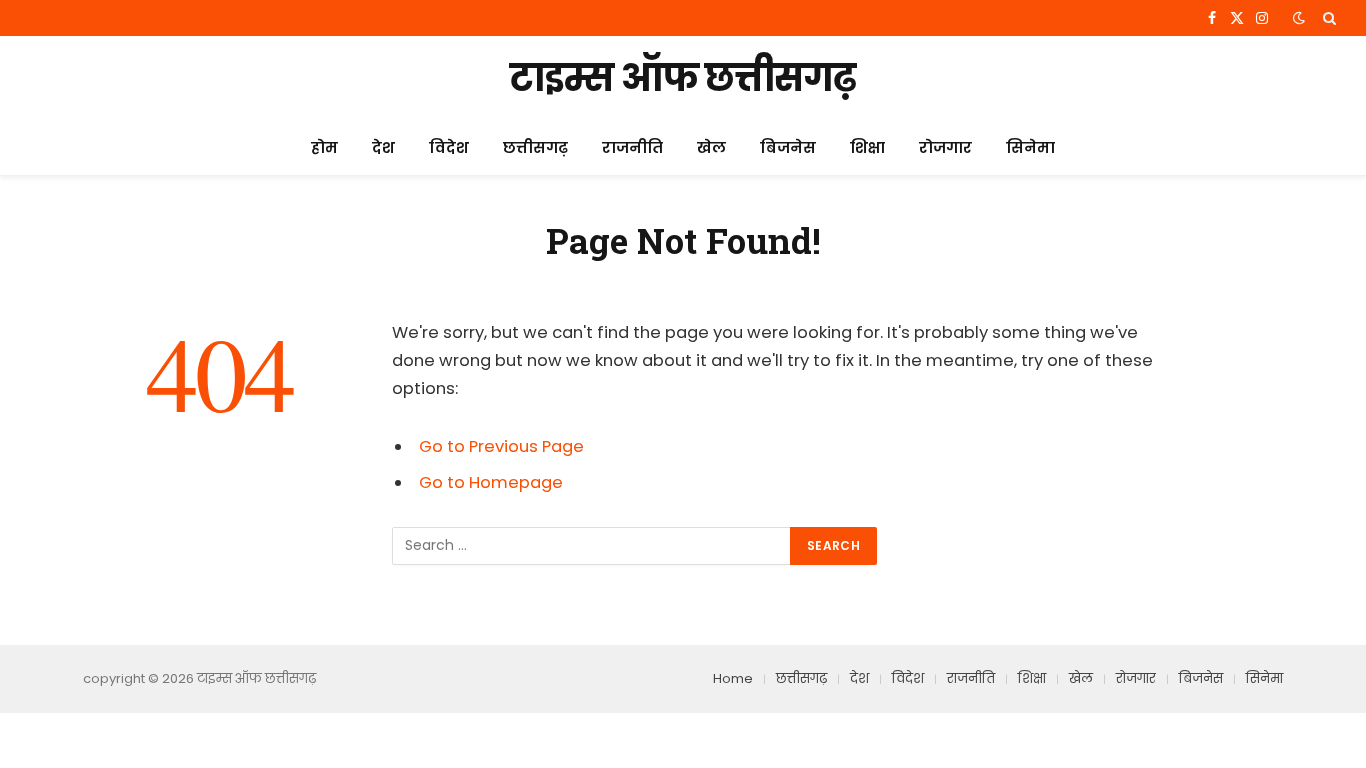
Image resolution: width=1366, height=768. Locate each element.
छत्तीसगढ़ (535, 147)
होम (324, 147)
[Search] (1327, 18)
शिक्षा (867, 147)
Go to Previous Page (501, 446)
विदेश (449, 147)
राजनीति (632, 147)
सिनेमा (1030, 147)
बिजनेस (788, 147)
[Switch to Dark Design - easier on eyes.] (1299, 18)
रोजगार (945, 147)
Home (733, 678)
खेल (711, 147)
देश (383, 147)
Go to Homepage (491, 482)
